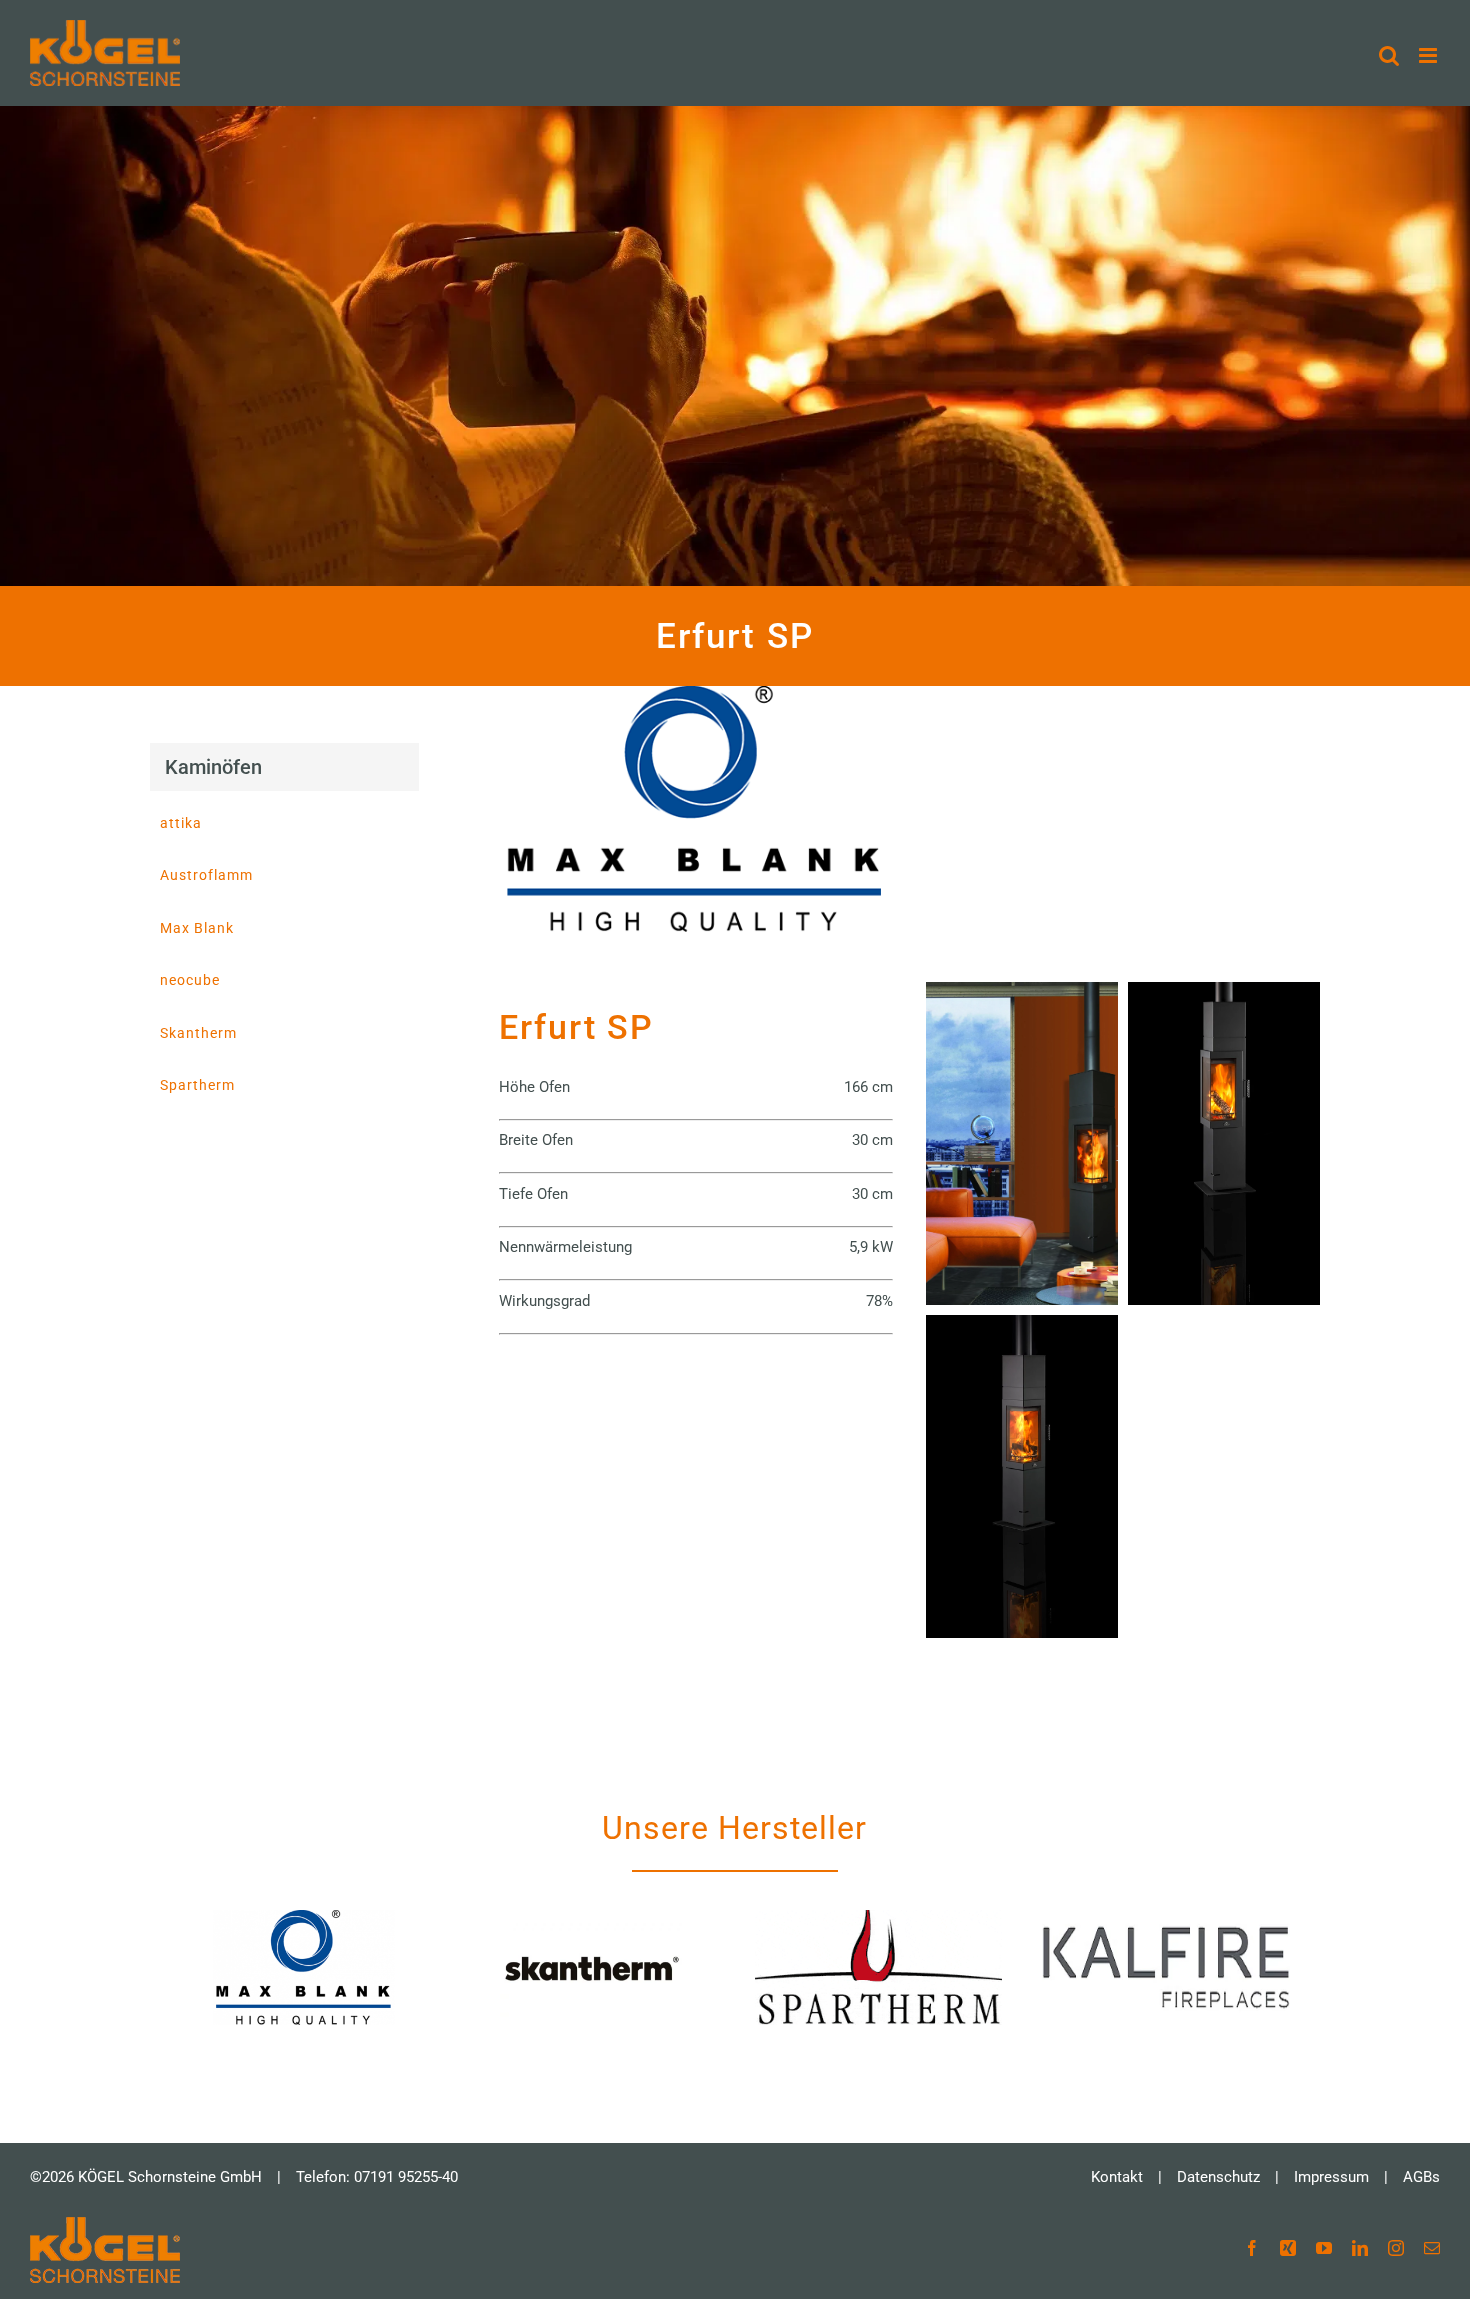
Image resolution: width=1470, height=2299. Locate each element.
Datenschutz (1218, 2177)
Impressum (1331, 2177)
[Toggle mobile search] (1389, 55)
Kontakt (1117, 2177)
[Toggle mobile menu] (1429, 55)
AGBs (1421, 2177)
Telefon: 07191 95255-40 (377, 2177)
